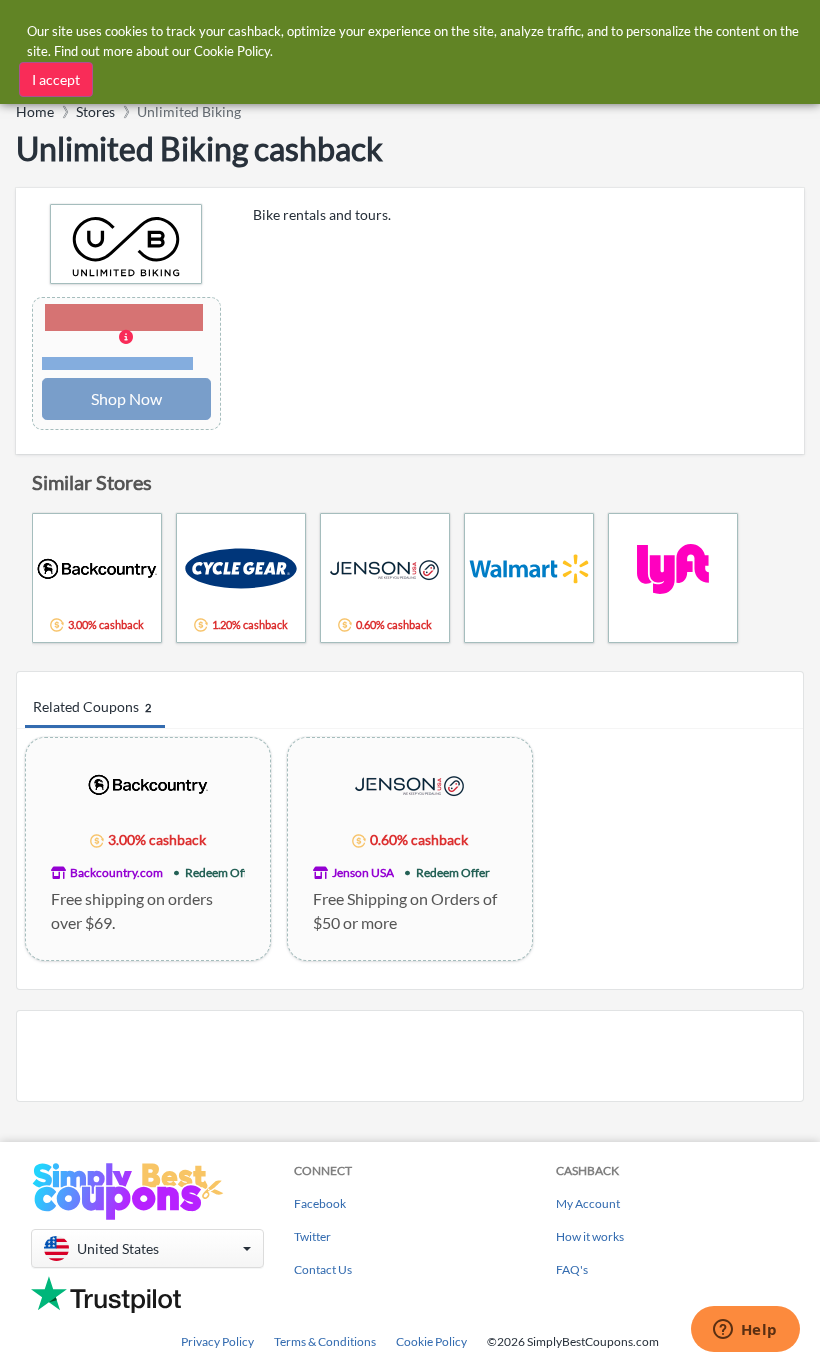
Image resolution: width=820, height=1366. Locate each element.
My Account (588, 1203)
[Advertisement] (410, 1056)
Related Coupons (92, 706)
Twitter (312, 1236)
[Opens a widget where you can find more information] (745, 1331)
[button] (126, 338)
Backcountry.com (116, 872)
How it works (590, 1236)
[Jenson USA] (410, 783)
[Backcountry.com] (148, 783)
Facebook (320, 1203)
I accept (56, 79)
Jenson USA (363, 872)
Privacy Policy (217, 1341)
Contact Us (323, 1269)
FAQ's (572, 1269)
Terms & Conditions (325, 1341)
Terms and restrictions (118, 363)
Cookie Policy (431, 1341)
